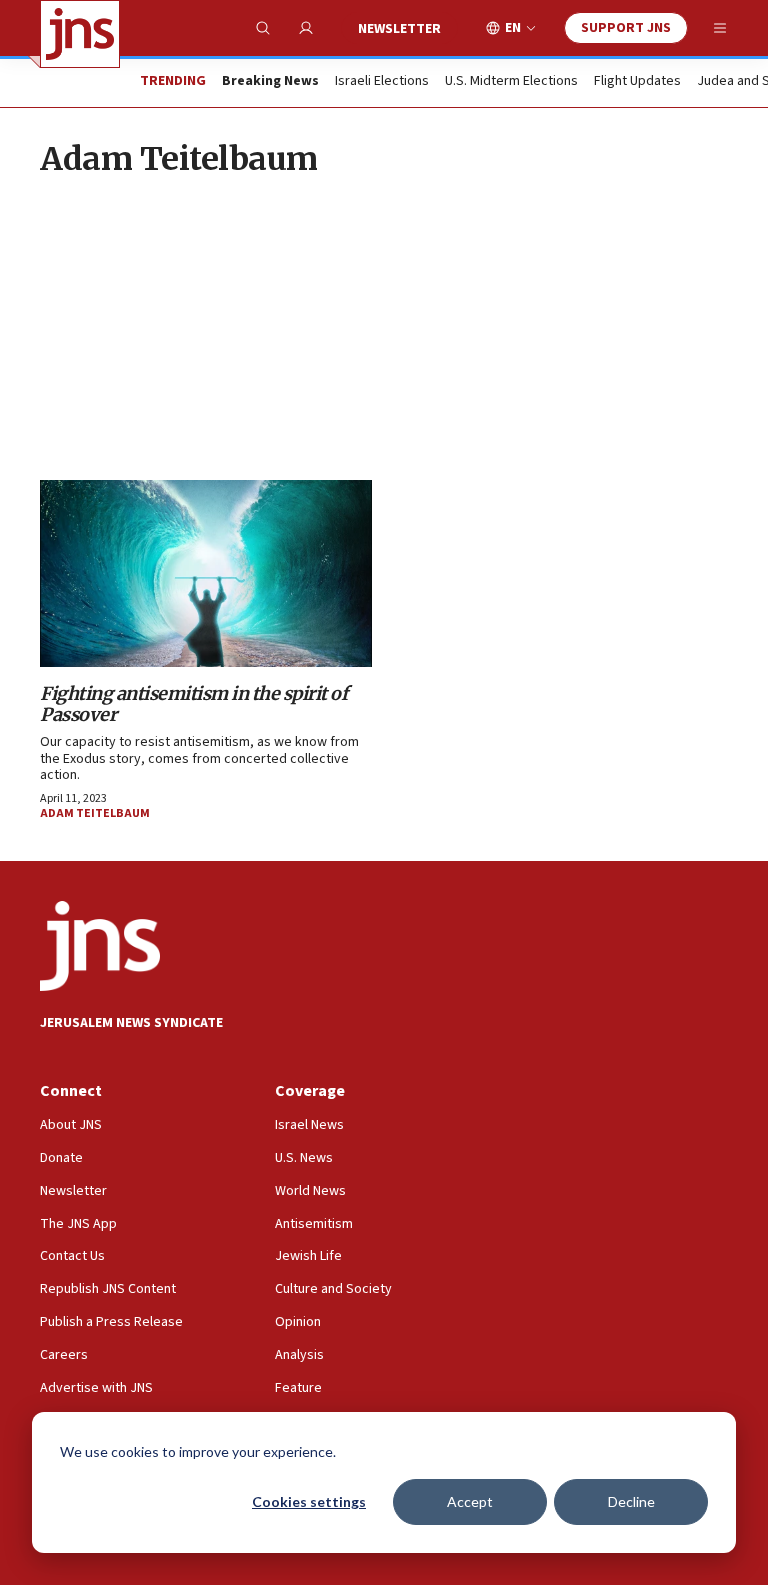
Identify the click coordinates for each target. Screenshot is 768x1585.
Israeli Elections (382, 82)
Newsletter (399, 29)
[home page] (80, 34)
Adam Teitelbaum (95, 813)
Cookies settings (309, 1501)
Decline (631, 1501)
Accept (470, 1501)
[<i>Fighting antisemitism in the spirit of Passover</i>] (206, 573)
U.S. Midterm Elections (511, 82)
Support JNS (626, 28)
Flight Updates (637, 82)
